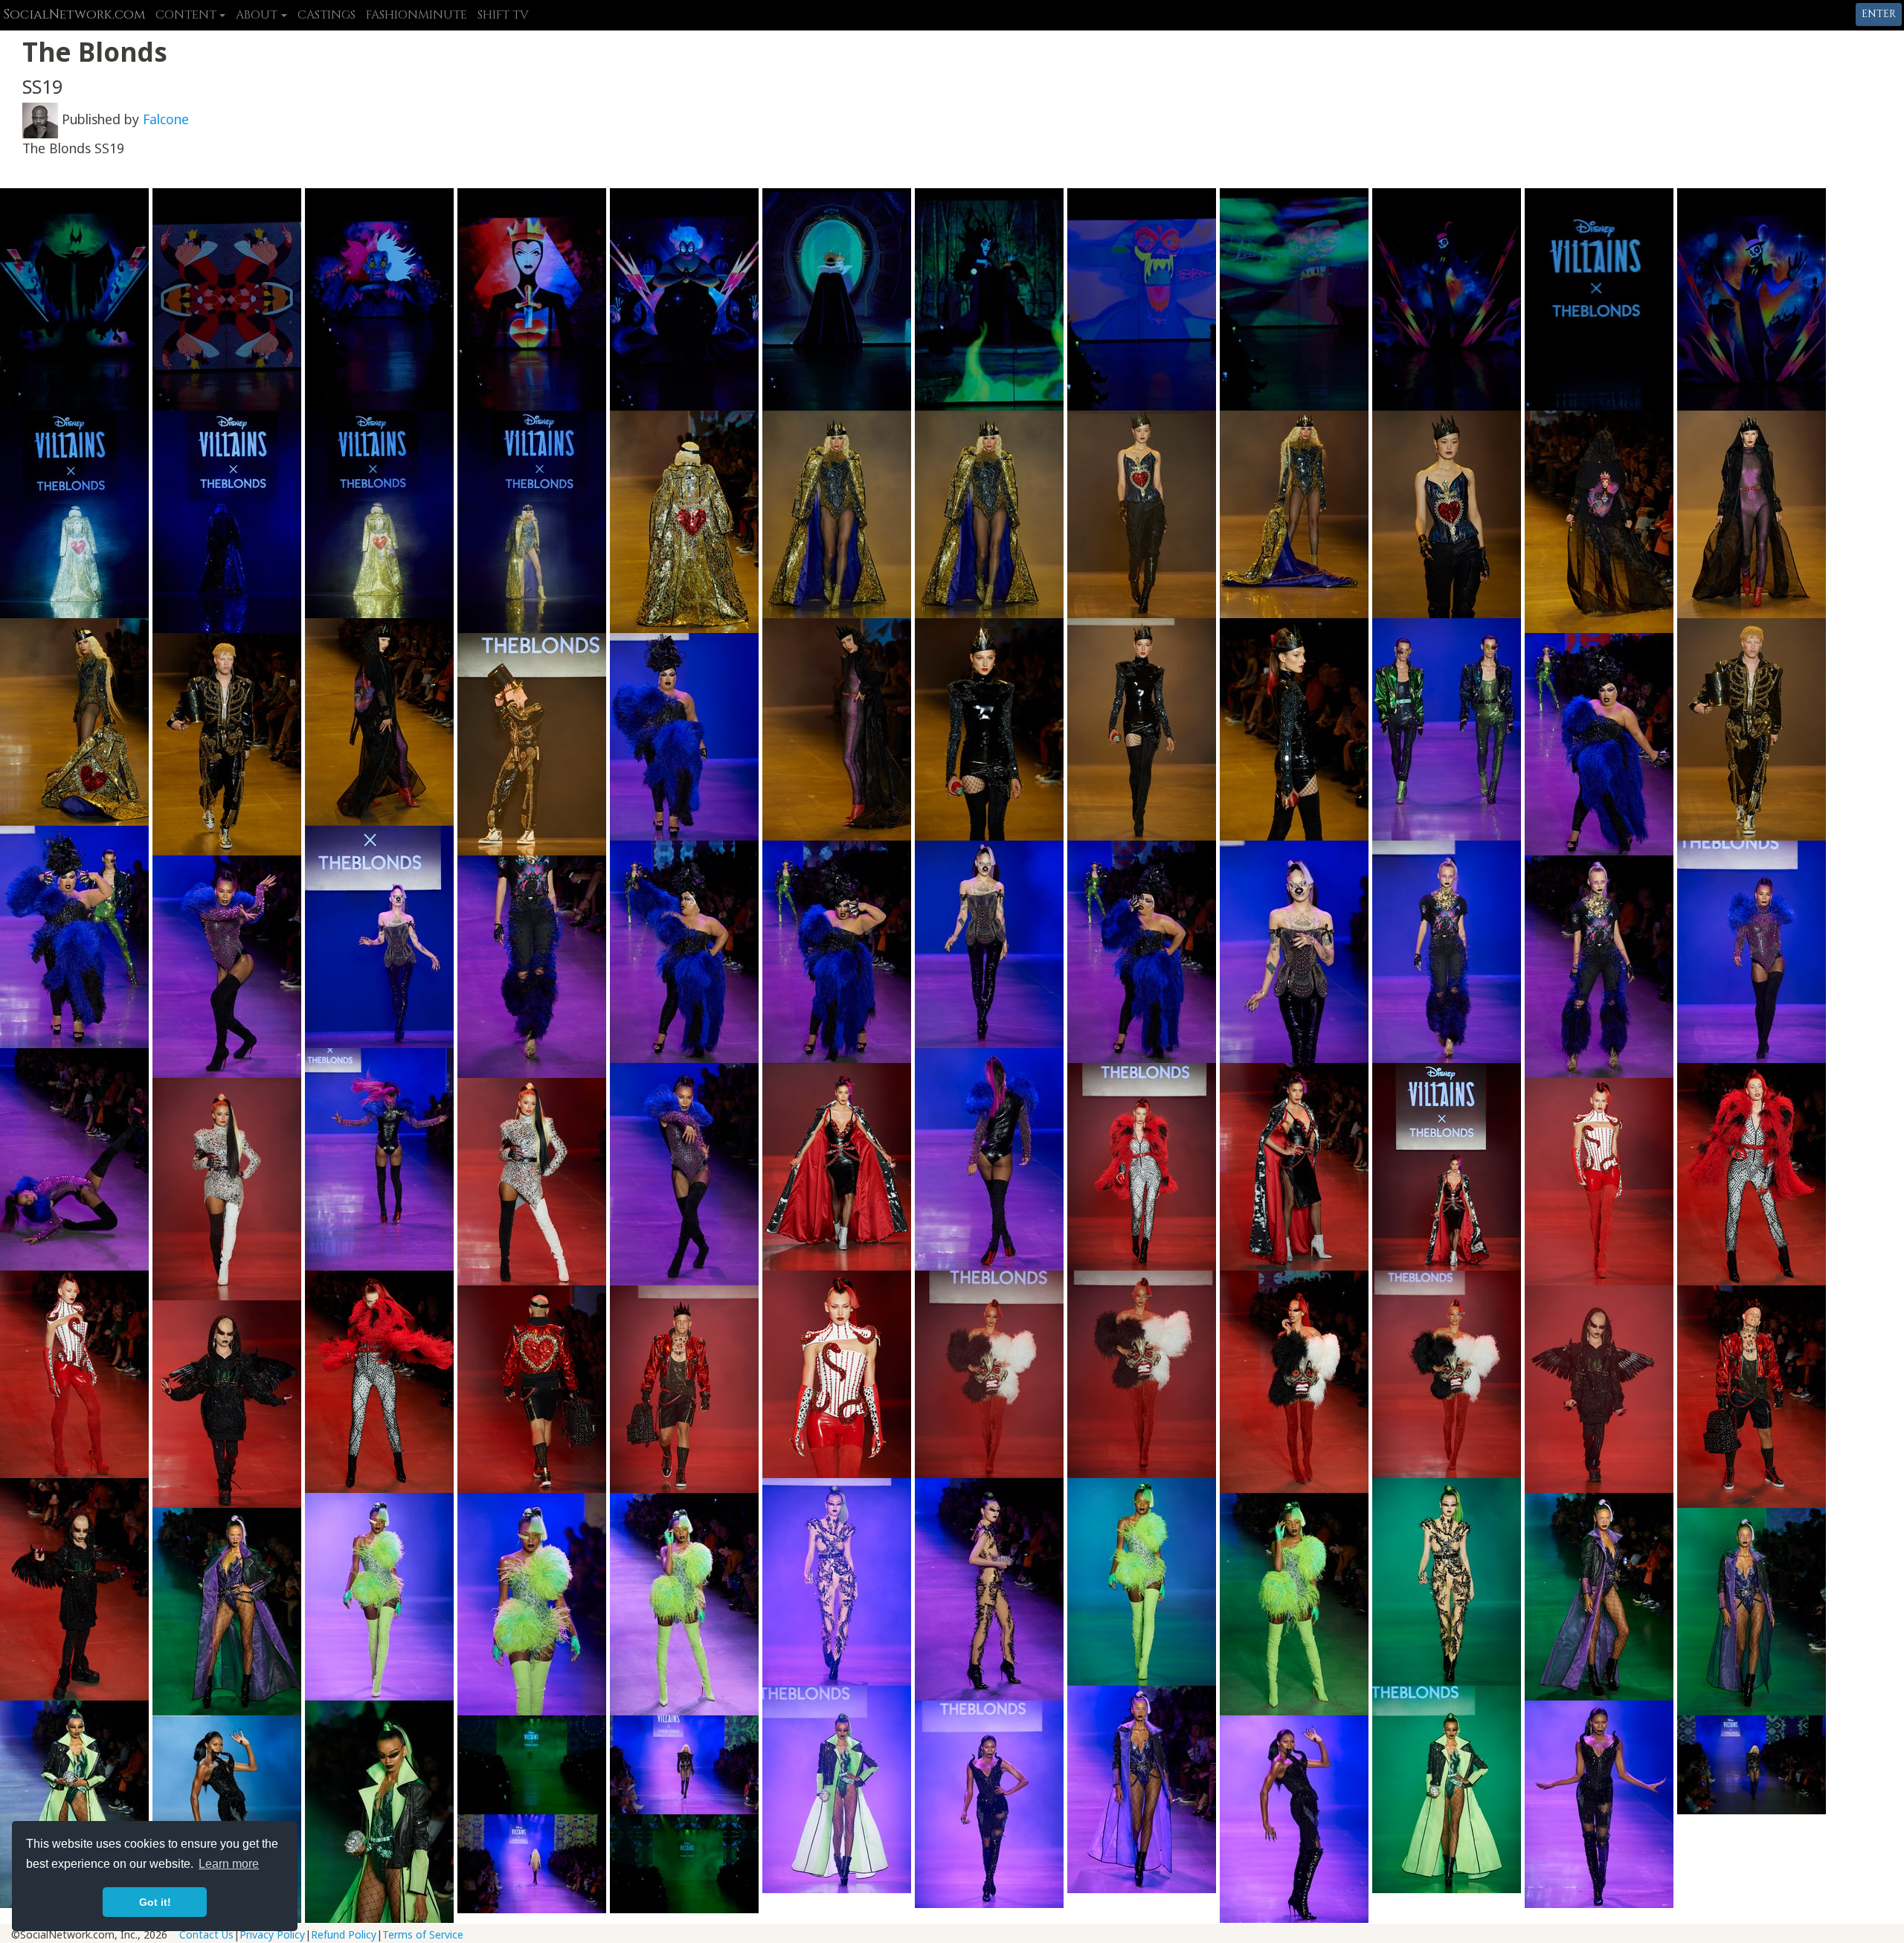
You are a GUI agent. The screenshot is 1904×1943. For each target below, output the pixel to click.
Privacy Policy (272, 1934)
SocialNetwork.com (74, 15)
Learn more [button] (229, 1864)
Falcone (166, 119)
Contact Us (206, 1934)
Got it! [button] (155, 1902)
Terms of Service (423, 1934)
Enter (1879, 14)
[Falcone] (40, 119)
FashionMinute (416, 15)
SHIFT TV (503, 15)
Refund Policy (344, 1934)
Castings (327, 15)
